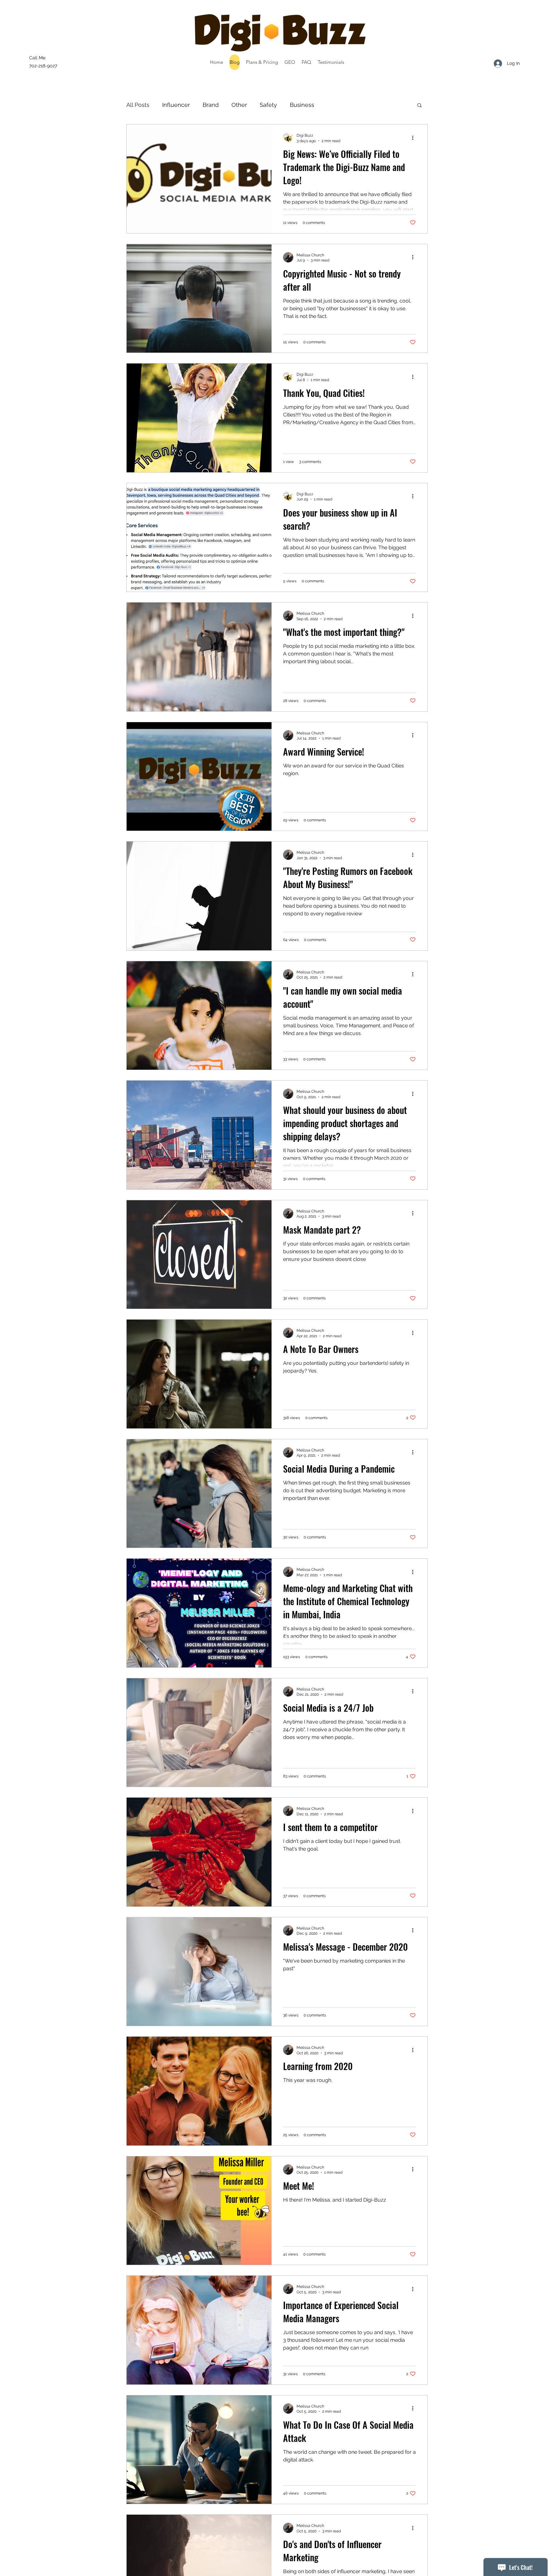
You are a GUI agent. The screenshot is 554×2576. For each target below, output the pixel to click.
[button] (420, 106)
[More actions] (415, 138)
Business (302, 105)
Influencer (176, 105)
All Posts (138, 105)
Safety (268, 105)
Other (239, 105)
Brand (211, 105)
